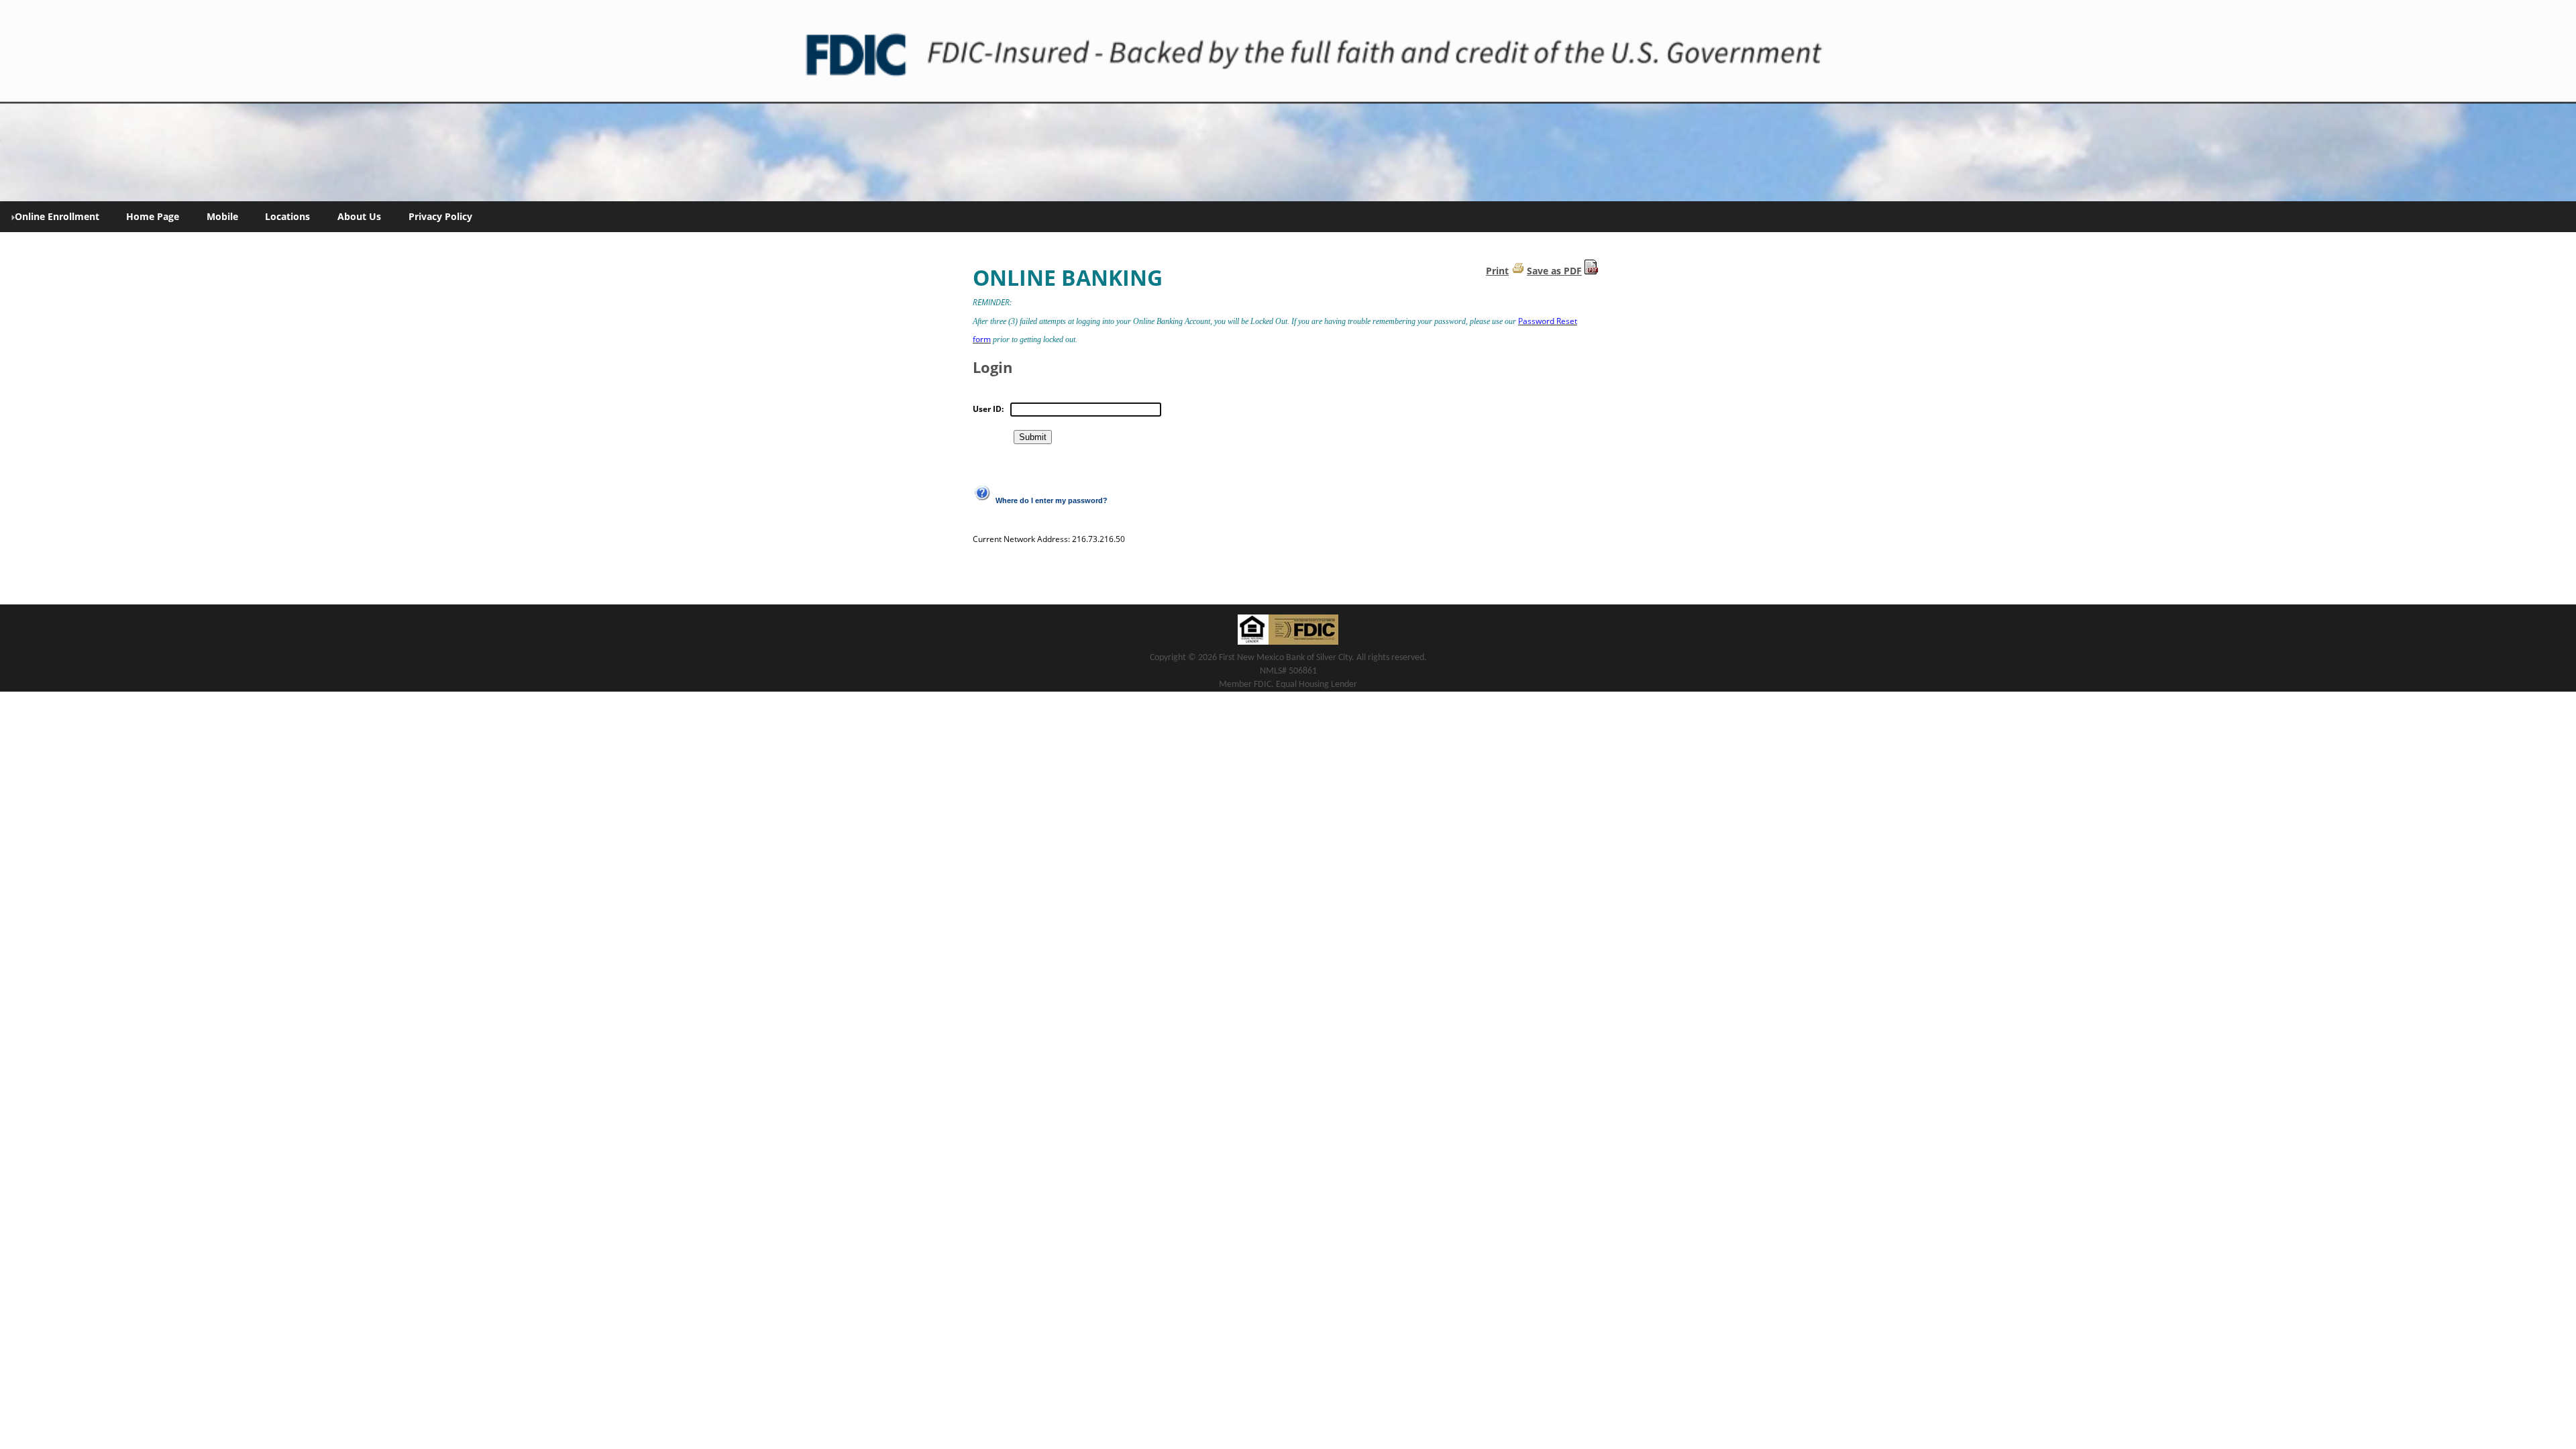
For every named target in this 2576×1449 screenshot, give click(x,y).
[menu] (1288, 217)
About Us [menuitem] (359, 216)
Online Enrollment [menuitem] (57, 216)
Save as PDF (1554, 271)
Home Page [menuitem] (153, 216)
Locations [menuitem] (287, 216)
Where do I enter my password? (1052, 500)
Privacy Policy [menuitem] (440, 216)
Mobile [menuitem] (222, 216)
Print (1497, 271)
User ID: (988, 409)
